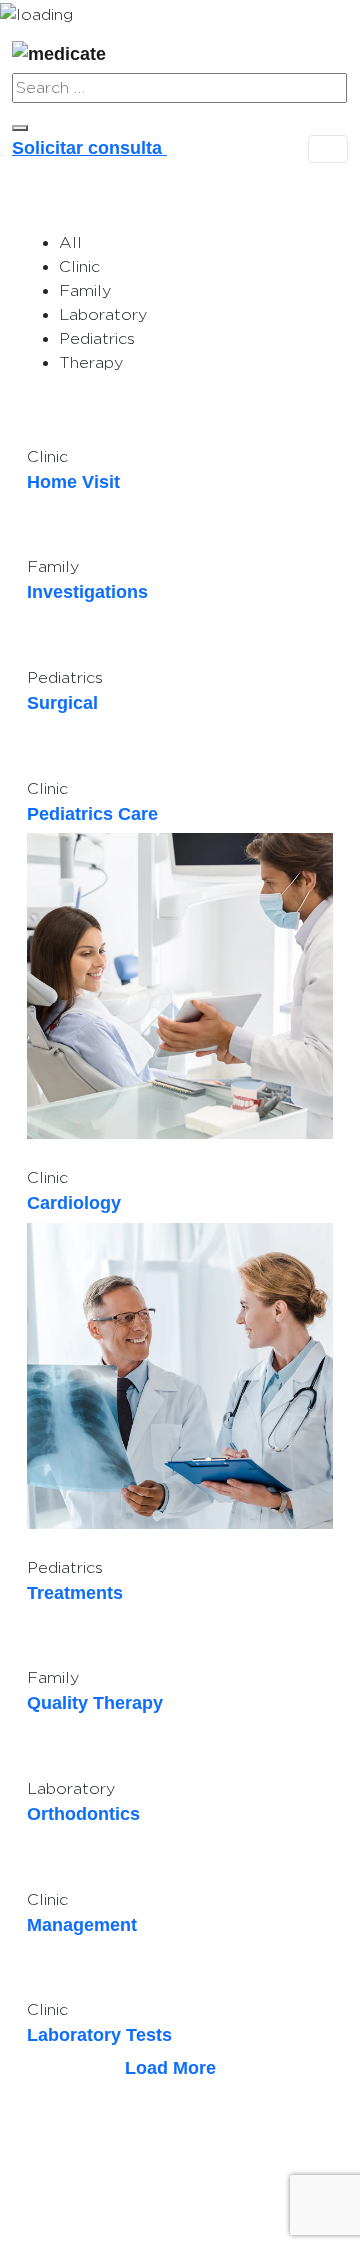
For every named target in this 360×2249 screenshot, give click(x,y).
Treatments (75, 1593)
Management (82, 1925)
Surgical (62, 703)
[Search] (20, 128)
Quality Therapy (95, 1703)
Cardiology (74, 1203)
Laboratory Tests (99, 2035)
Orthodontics (83, 1814)
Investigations (87, 592)
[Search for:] (179, 88)
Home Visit (73, 482)
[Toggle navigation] (328, 149)
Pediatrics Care (92, 814)
